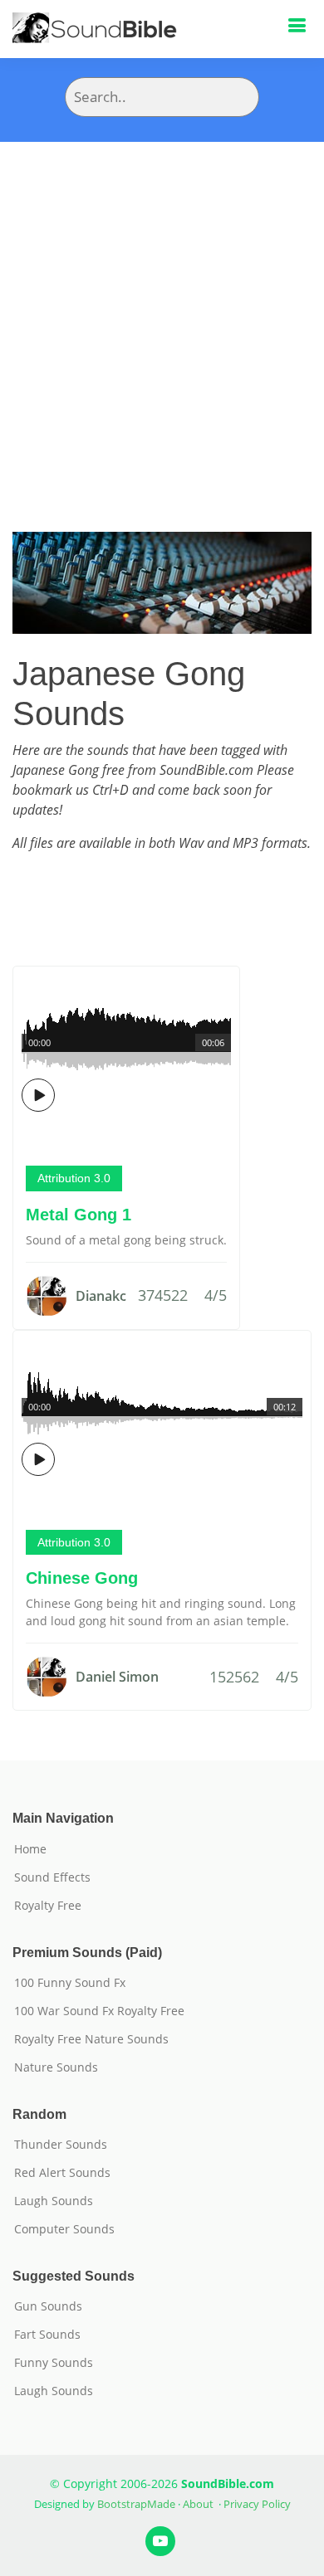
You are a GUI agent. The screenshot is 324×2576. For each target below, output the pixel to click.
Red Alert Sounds (62, 2173)
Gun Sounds (48, 2306)
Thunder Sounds (61, 2145)
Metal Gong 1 (79, 1215)
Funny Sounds (54, 2363)
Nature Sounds (56, 2067)
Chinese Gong (82, 1578)
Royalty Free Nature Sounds (91, 2039)
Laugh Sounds (54, 2201)
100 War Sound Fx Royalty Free (99, 2011)
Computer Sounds (64, 2229)
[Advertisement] (162, 312)
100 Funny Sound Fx (70, 1983)
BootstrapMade (136, 2504)
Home (30, 1849)
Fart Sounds (47, 2335)
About (198, 2504)
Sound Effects (52, 1877)
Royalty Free (48, 1906)
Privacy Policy (257, 2504)
